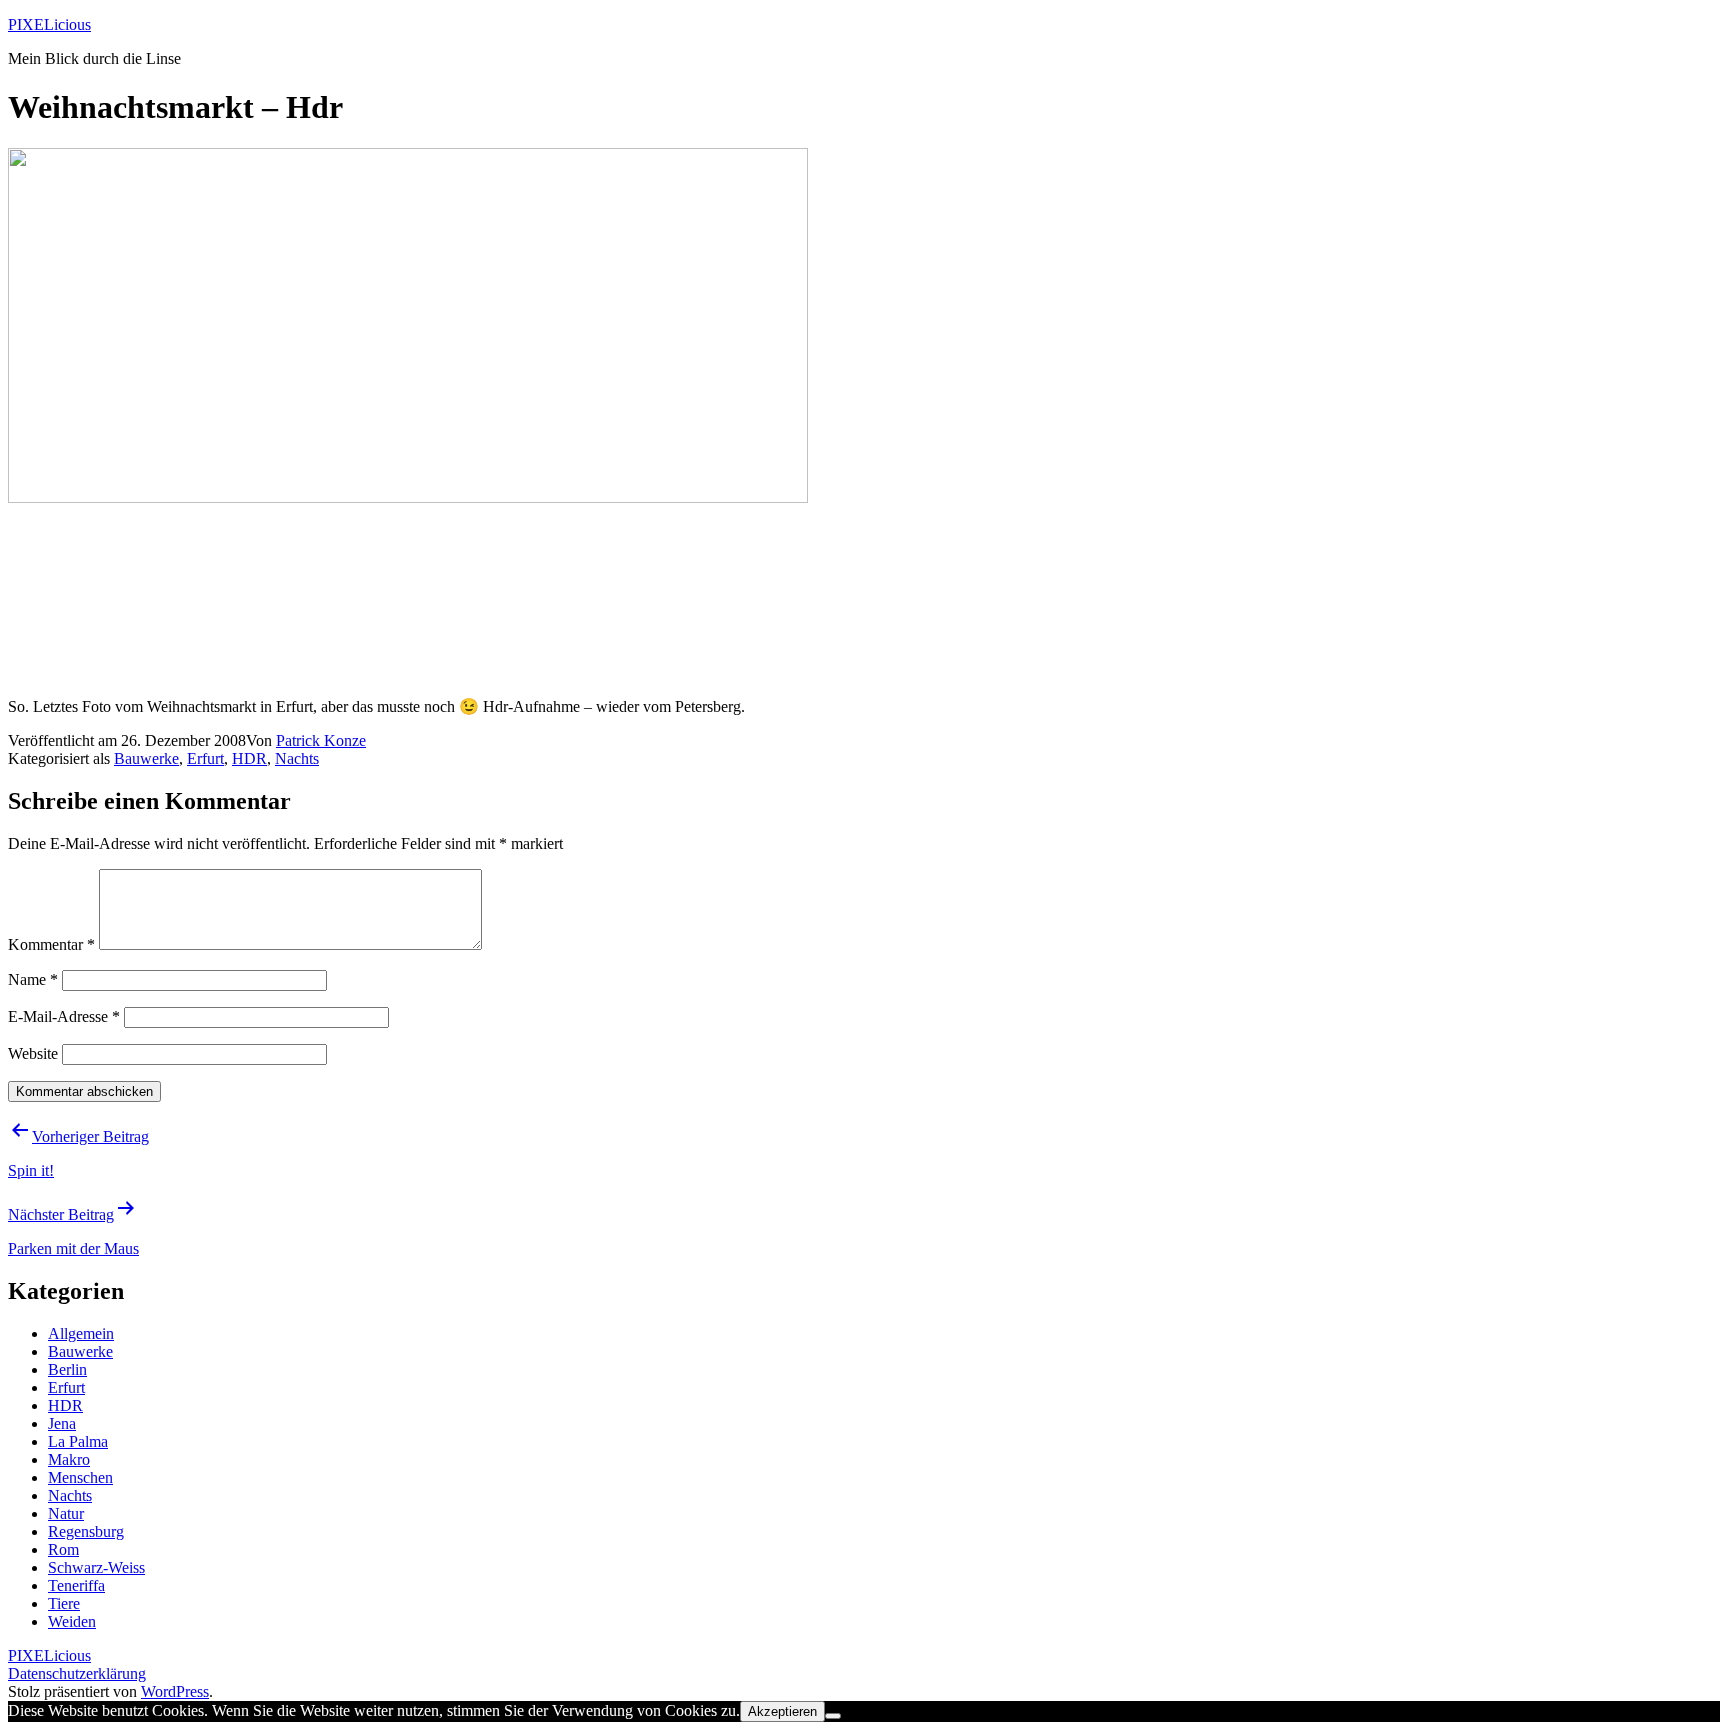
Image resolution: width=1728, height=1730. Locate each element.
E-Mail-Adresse (64, 1016)
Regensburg (86, 1531)
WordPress (175, 1691)
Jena (62, 1423)
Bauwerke (146, 758)
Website (33, 1053)
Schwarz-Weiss (96, 1567)
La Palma (78, 1441)
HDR (249, 758)
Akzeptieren (782, 1711)
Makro (69, 1459)
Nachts (297, 758)
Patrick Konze (321, 740)
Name (33, 979)
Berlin (67, 1369)
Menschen (80, 1477)
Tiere (64, 1603)
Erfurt (205, 758)
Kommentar (51, 944)
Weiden (72, 1621)
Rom (63, 1549)
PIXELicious (49, 24)
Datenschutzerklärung (77, 1673)
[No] (833, 1716)
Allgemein (81, 1333)
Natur (66, 1513)
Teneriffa (76, 1585)
